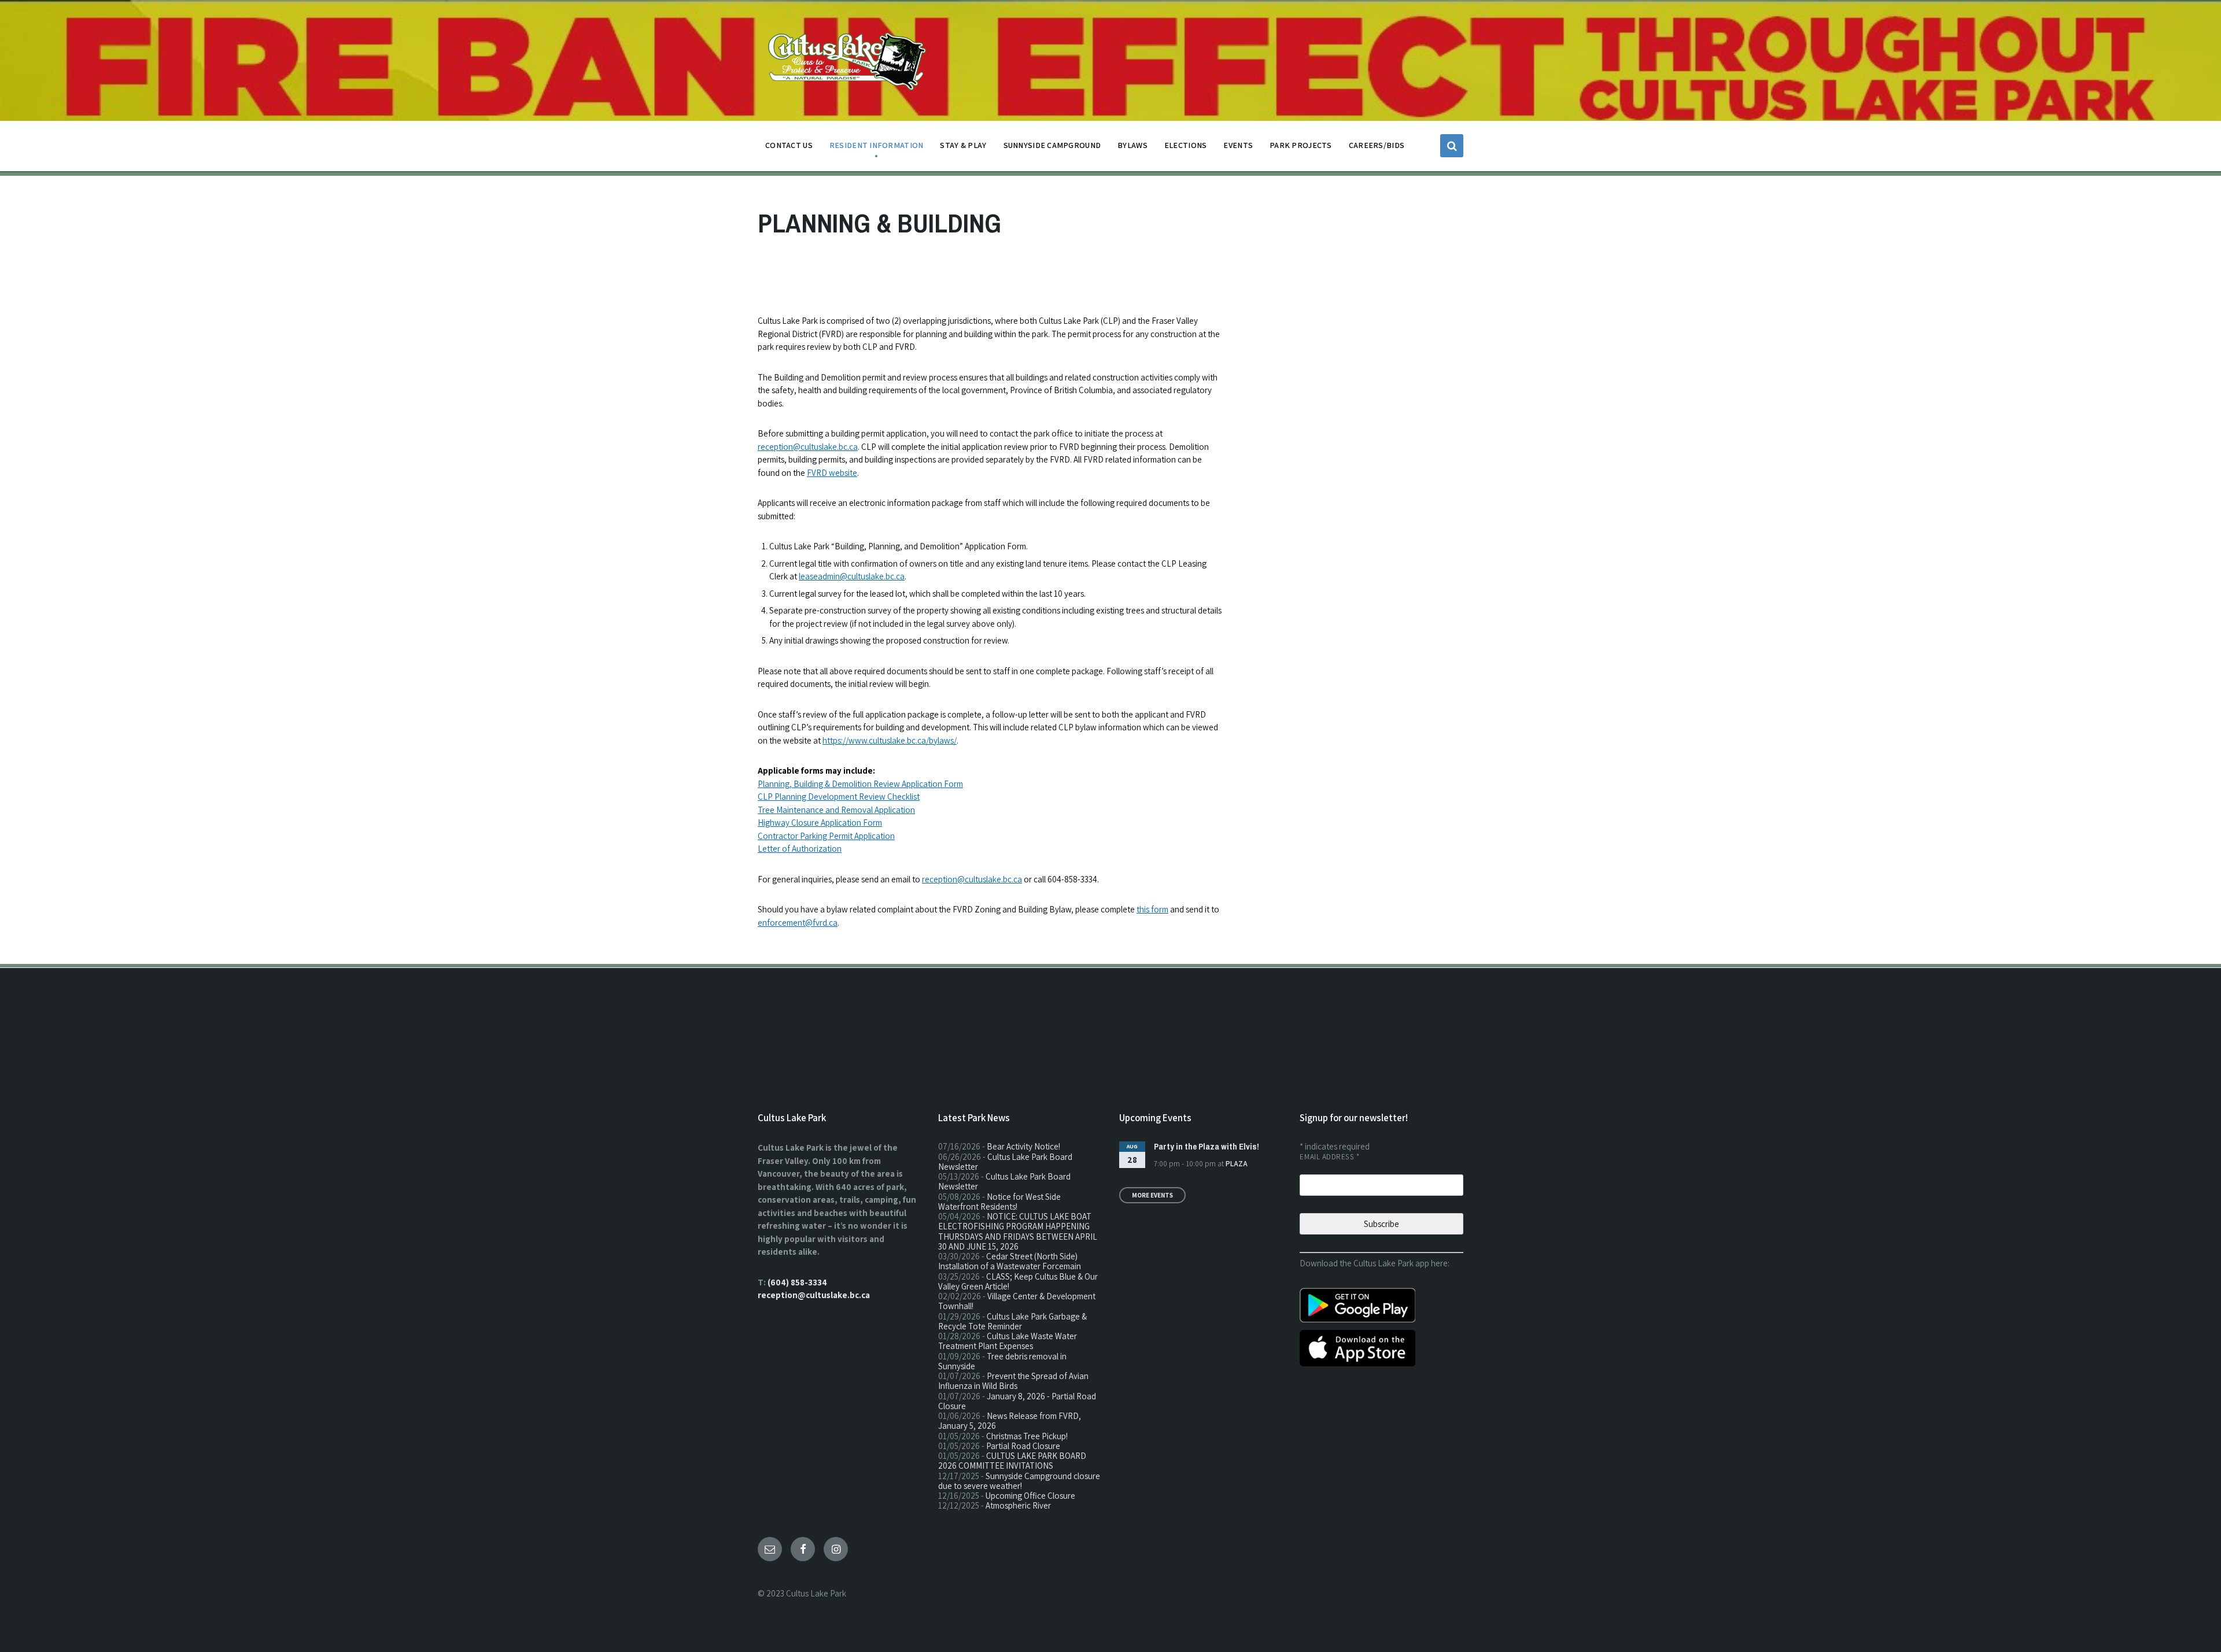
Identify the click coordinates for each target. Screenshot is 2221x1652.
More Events (1152, 1195)
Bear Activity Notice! (1023, 1146)
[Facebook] (803, 1549)
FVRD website (832, 473)
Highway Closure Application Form (820, 823)
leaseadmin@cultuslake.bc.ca (852, 576)
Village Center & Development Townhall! (1017, 1301)
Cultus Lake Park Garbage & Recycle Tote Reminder (1012, 1321)
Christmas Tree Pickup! (1027, 1436)
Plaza (1237, 1164)
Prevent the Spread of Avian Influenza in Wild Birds (1013, 1381)
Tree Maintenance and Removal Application (836, 810)
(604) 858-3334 (797, 1282)
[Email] (770, 1549)
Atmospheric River (1018, 1505)
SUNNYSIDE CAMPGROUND (1052, 145)
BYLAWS (1132, 145)
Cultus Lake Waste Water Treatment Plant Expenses (1008, 1341)
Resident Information (877, 145)
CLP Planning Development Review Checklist (839, 797)
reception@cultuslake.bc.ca (808, 447)
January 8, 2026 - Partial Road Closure (1017, 1401)
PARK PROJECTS (1301, 145)
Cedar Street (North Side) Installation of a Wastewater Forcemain (1010, 1261)
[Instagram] (836, 1549)
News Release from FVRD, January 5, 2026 (1010, 1421)
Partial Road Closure (1023, 1446)
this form (1152, 909)
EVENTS (1238, 145)
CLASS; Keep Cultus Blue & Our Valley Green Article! (1018, 1281)
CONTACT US (789, 145)
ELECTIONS (1186, 145)
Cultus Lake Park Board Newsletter (1005, 1162)
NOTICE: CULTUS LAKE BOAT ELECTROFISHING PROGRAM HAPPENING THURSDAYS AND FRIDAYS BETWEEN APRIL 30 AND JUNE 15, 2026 (1018, 1231)
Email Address (1329, 1157)
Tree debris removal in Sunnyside (1002, 1361)
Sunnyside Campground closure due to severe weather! (1019, 1481)
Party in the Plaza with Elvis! (1207, 1146)
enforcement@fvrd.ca (798, 923)
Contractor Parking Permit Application (826, 836)
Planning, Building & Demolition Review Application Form (860, 784)
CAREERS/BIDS (1377, 145)
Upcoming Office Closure (1030, 1496)
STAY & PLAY (963, 145)
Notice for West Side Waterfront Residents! (999, 1202)
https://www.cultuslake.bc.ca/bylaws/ (890, 740)
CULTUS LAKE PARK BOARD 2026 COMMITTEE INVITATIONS (1012, 1461)
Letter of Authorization (800, 849)
